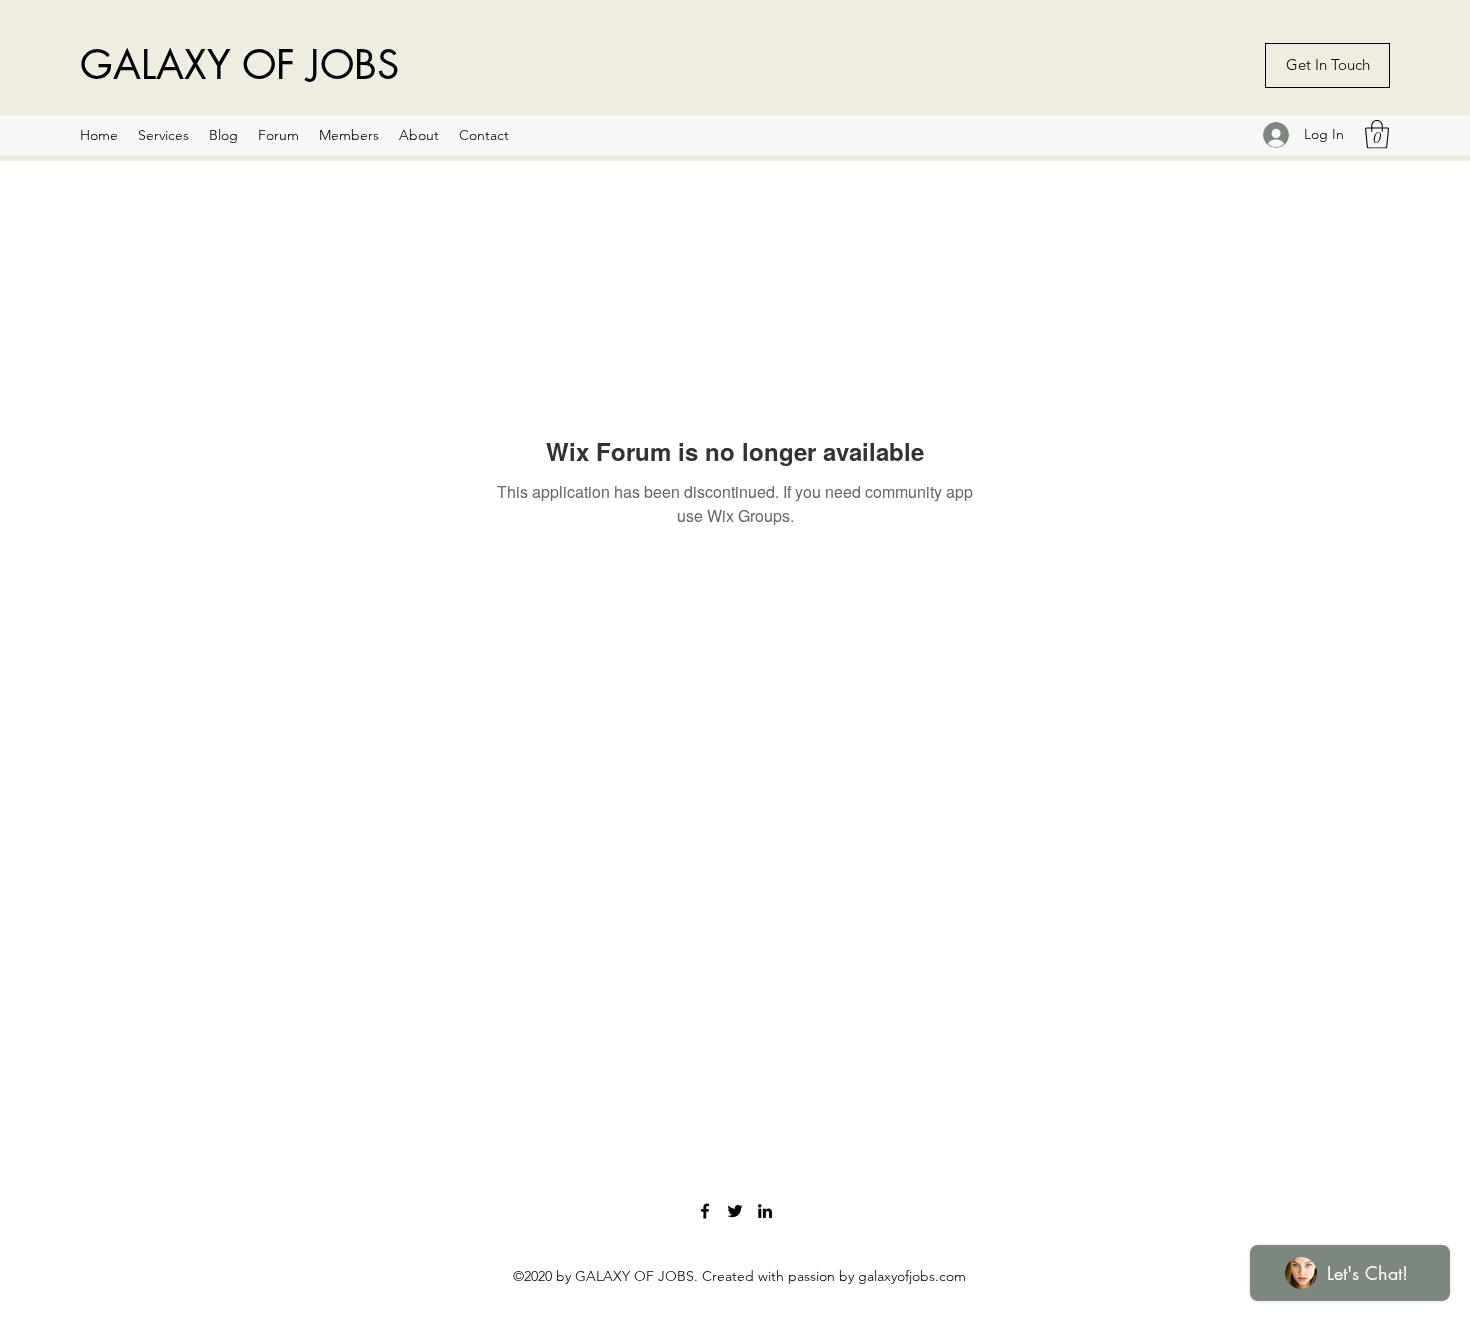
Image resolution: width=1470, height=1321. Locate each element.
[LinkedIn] (765, 1211)
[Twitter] (735, 1211)
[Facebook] (705, 1211)
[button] (1377, 134)
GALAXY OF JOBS (239, 65)
